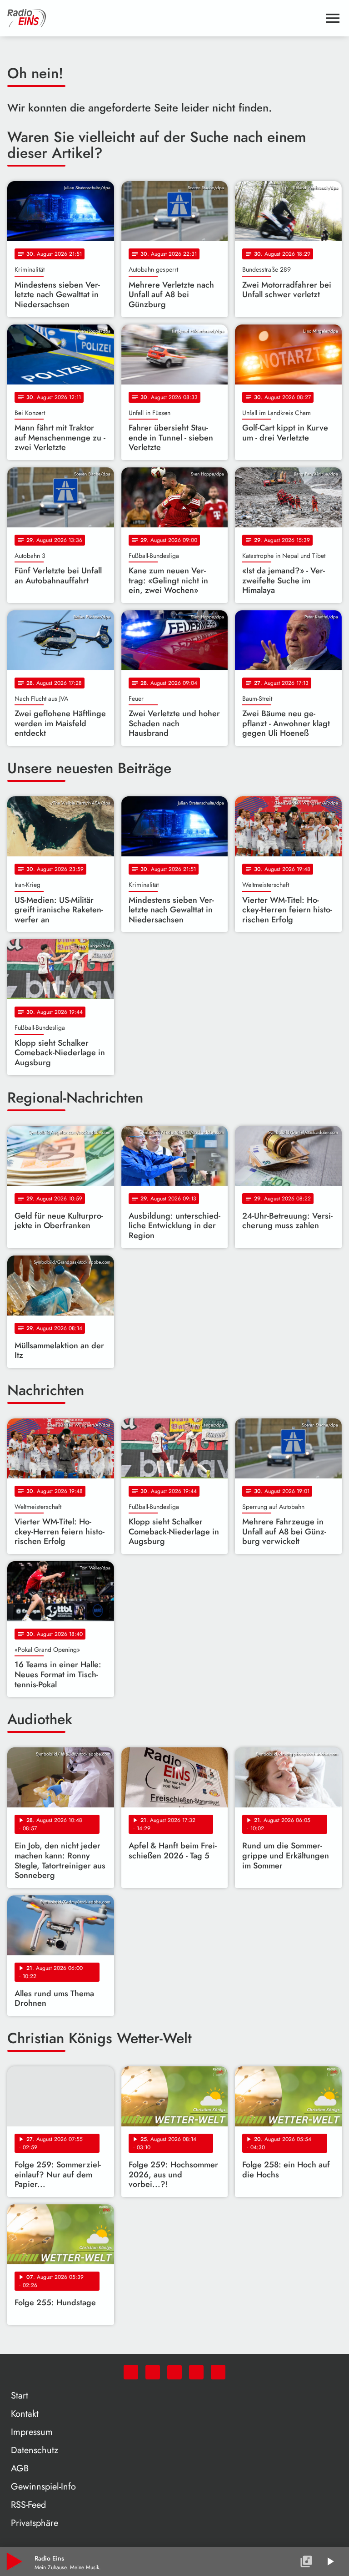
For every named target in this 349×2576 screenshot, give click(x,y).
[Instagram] (174, 2372)
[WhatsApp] (131, 2372)
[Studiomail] (196, 2372)
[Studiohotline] (218, 2372)
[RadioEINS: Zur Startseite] (164, 18)
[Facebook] (153, 2372)
